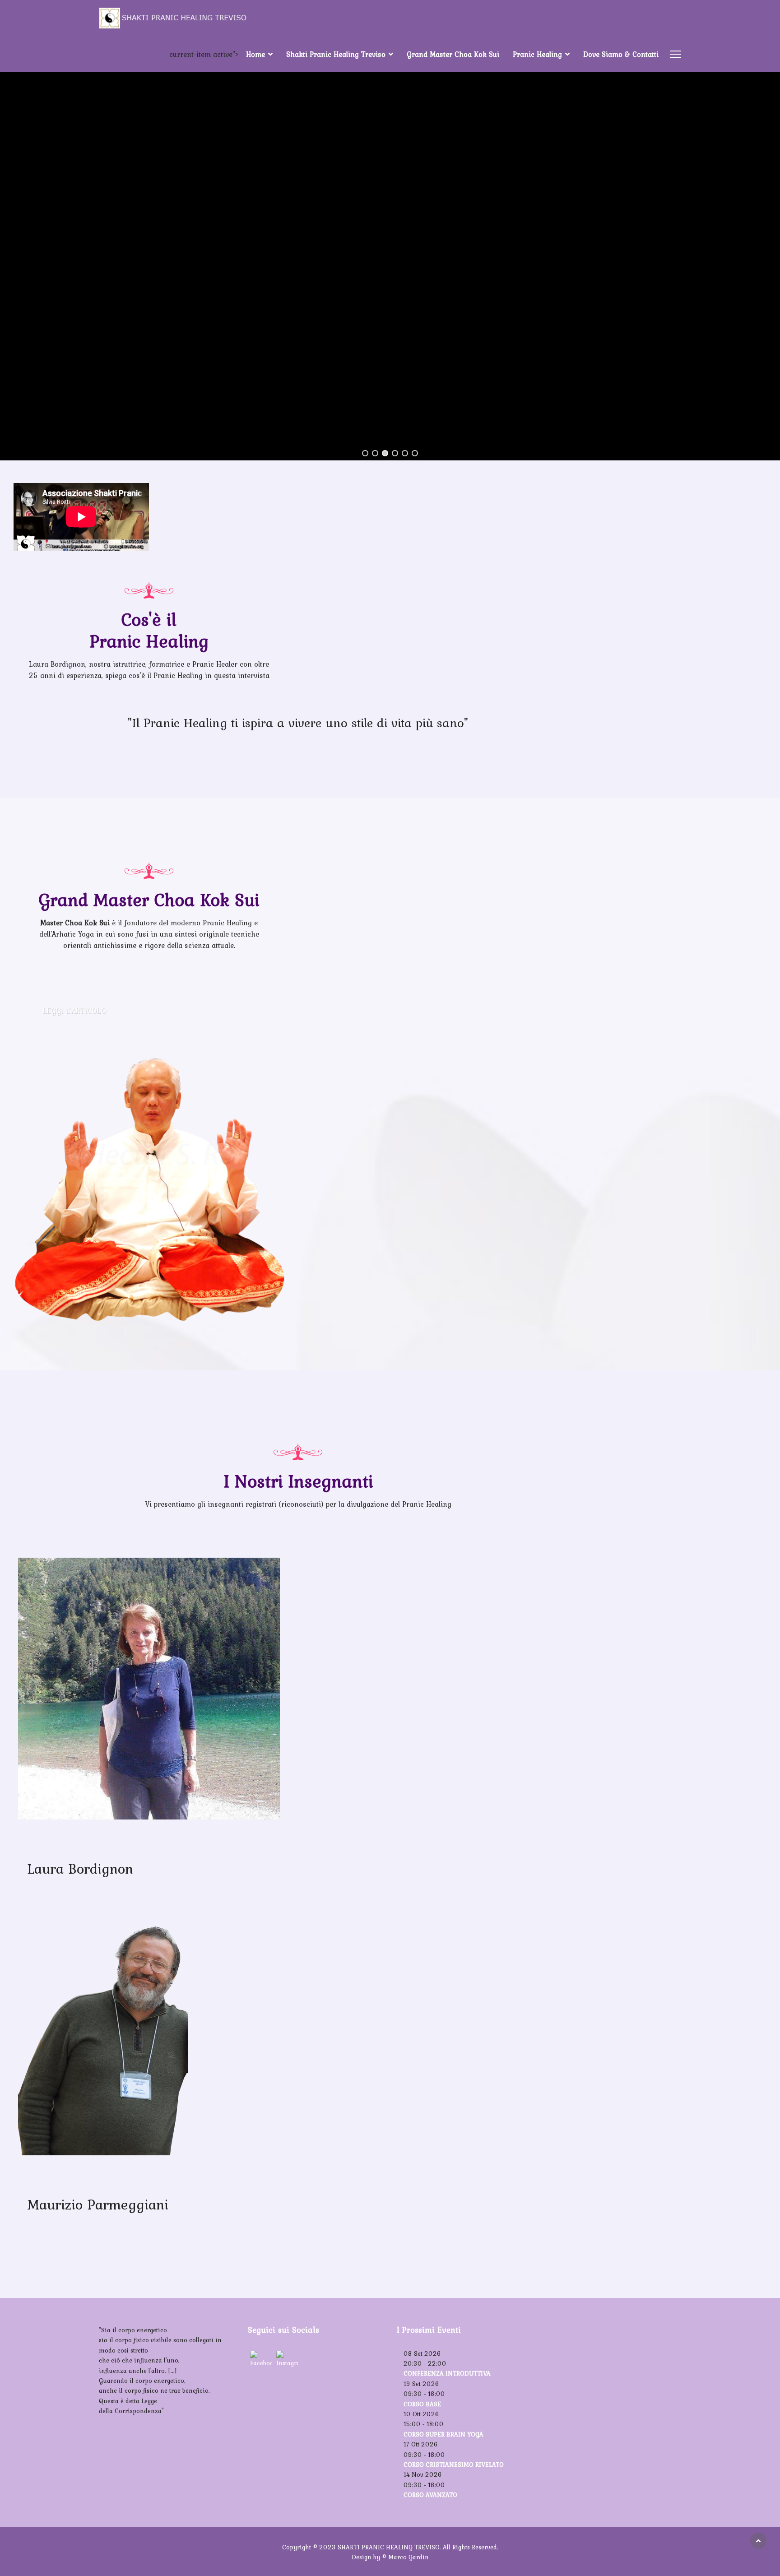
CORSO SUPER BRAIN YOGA (443, 2434)
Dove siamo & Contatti (621, 54)
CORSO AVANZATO (430, 2495)
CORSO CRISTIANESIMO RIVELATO (454, 2465)
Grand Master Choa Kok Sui (453, 54)
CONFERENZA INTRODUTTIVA (447, 2373)
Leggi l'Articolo (74, 1011)
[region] (390, 248)
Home (255, 54)
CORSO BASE (422, 2404)
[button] (365, 453)
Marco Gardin (409, 2557)
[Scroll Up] (758, 2541)
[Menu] (676, 54)
